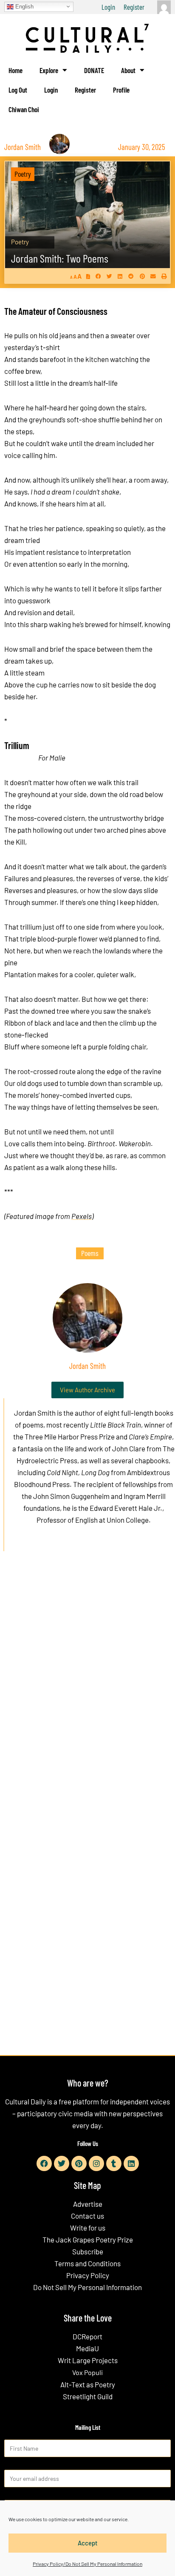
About (128, 70)
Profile (121, 90)
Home (16, 70)
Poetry (23, 174)
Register (134, 7)
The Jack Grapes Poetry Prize (88, 2240)
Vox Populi (87, 2372)
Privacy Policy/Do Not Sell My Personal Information (87, 2564)
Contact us (87, 2216)
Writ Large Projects (88, 2360)
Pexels (82, 1216)
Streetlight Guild (88, 2396)
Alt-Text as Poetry (88, 2384)
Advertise (88, 2204)
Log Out (18, 90)
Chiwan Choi (24, 109)
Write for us (88, 2228)
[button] (98, 276)
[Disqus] (87, 1687)
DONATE (94, 70)
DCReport (87, 2336)
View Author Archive (87, 1390)
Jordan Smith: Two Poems (60, 258)
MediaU (87, 2348)
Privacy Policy (88, 2275)
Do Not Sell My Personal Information (87, 2287)
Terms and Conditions (87, 2263)
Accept (88, 2543)
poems (90, 1253)
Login (108, 7)
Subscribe (88, 2251)
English (24, 6)
